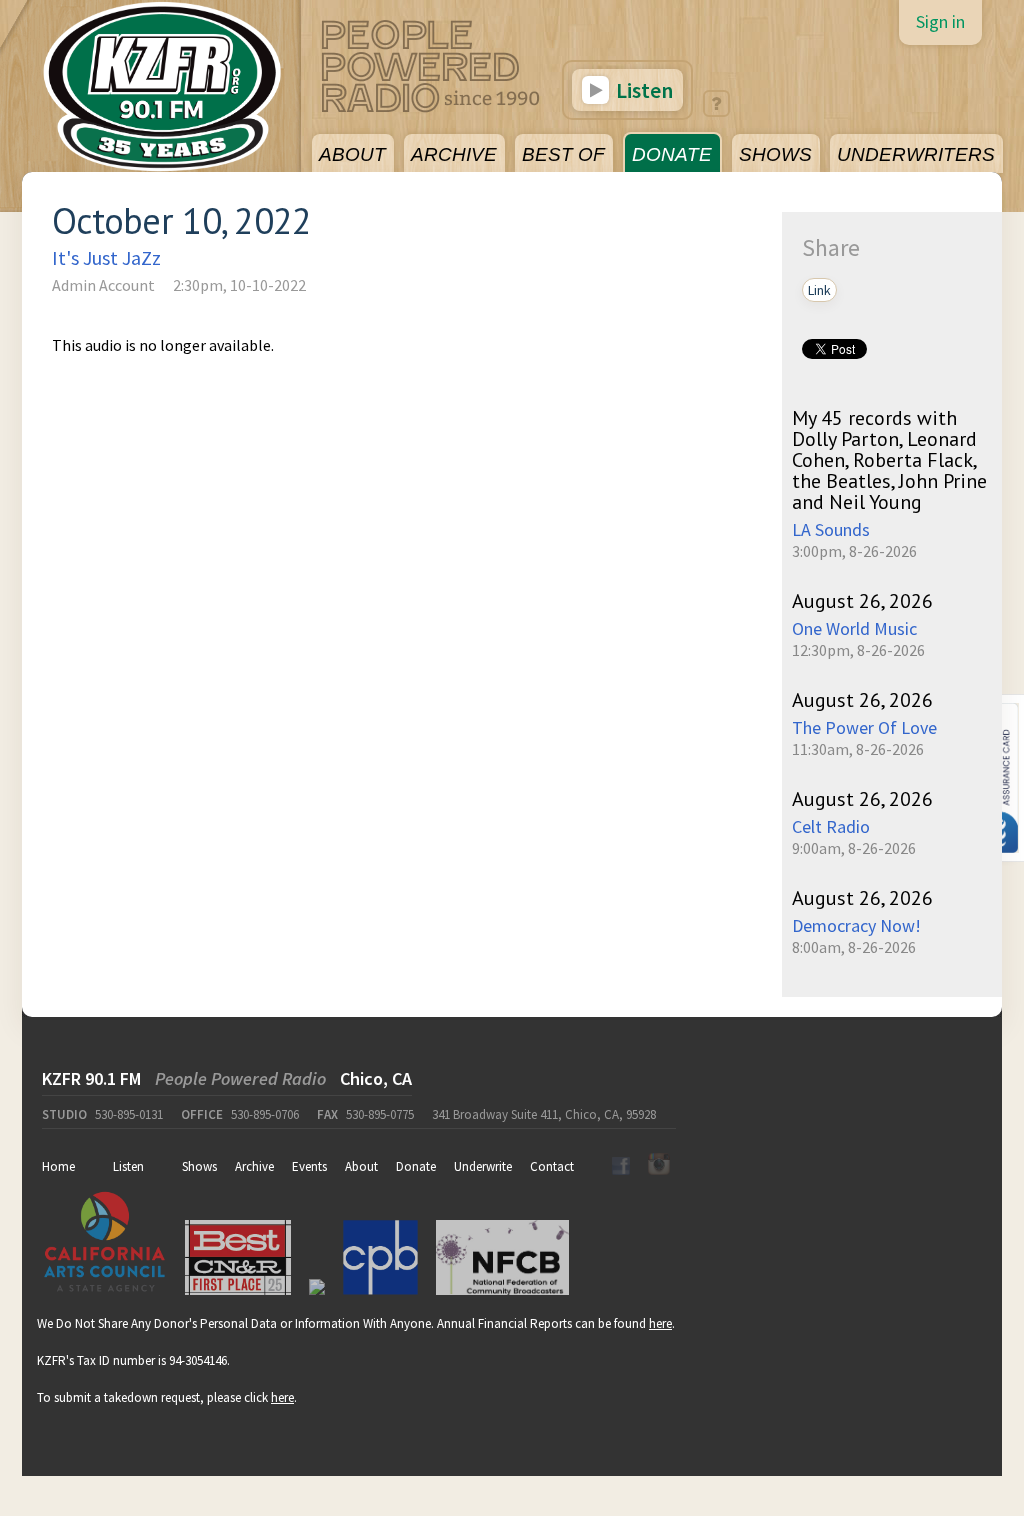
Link (819, 290)
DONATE (672, 154)
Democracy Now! (856, 925)
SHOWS (775, 154)
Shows (199, 1166)
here (660, 1323)
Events (309, 1166)
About (361, 1166)
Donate (416, 1166)
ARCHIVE (454, 154)
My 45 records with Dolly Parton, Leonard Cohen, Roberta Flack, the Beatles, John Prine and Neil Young (889, 460)
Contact (552, 1166)
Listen (642, 90)
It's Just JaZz (106, 257)
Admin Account (103, 285)
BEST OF (563, 154)
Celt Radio (831, 826)
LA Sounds (831, 529)
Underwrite (483, 1166)
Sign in (940, 21)
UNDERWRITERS (916, 154)
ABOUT (352, 154)
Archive (254, 1166)
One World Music (854, 628)
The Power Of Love (864, 727)
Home (58, 1166)
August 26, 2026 (862, 601)
